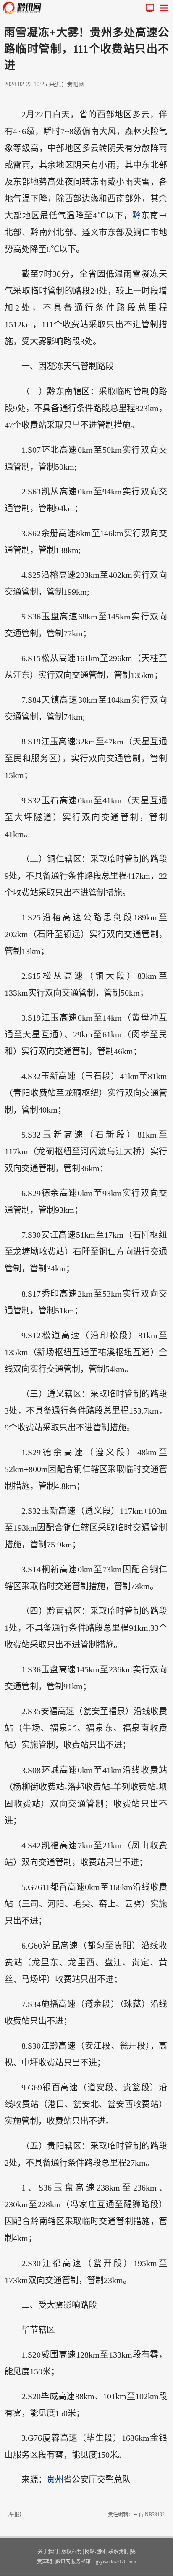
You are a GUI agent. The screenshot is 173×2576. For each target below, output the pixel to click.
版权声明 (71, 2552)
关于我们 (48, 2552)
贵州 (55, 2480)
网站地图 (95, 2552)
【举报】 (14, 2515)
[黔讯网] (24, 8)
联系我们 (118, 2552)
